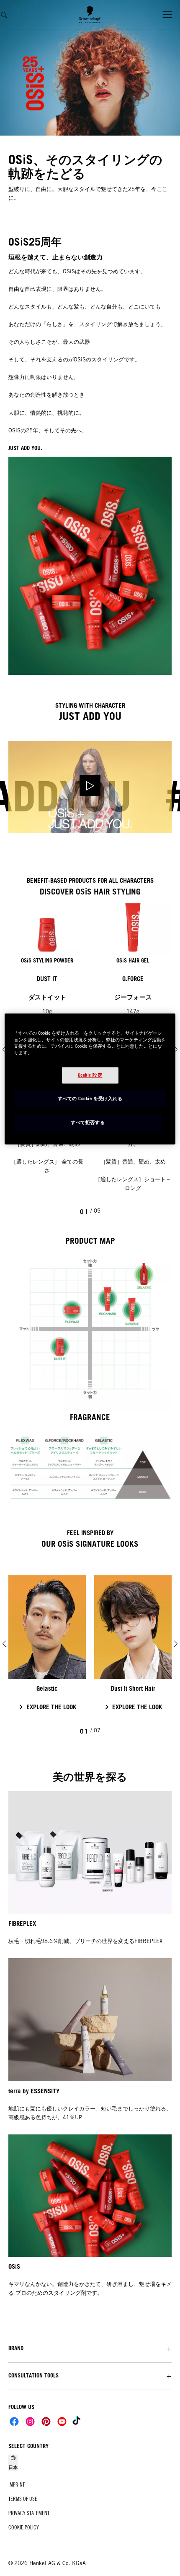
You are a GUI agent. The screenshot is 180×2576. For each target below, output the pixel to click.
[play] (90, 787)
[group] (90, 1652)
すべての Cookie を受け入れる (90, 1098)
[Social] (14, 2422)
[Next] (176, 1049)
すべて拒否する (88, 1122)
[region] (90, 1079)
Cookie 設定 (90, 1075)
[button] (90, 2348)
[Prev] (4, 1644)
